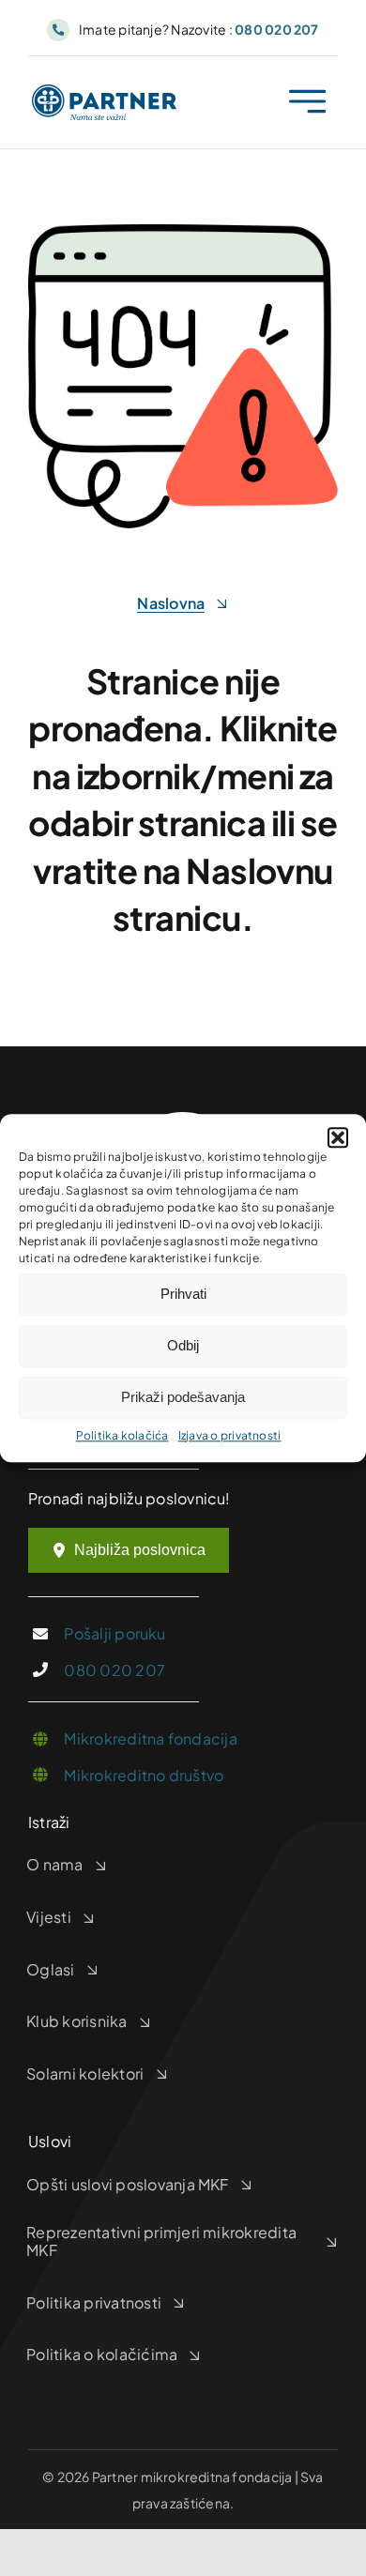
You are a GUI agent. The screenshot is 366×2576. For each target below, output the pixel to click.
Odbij (183, 1345)
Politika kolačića (122, 1435)
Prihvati (183, 1294)
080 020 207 (114, 1670)
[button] (338, 1137)
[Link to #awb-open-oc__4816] (307, 102)
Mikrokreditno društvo (144, 1775)
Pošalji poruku (114, 1633)
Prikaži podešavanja (183, 1397)
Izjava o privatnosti (230, 1435)
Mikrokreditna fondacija (151, 1738)
